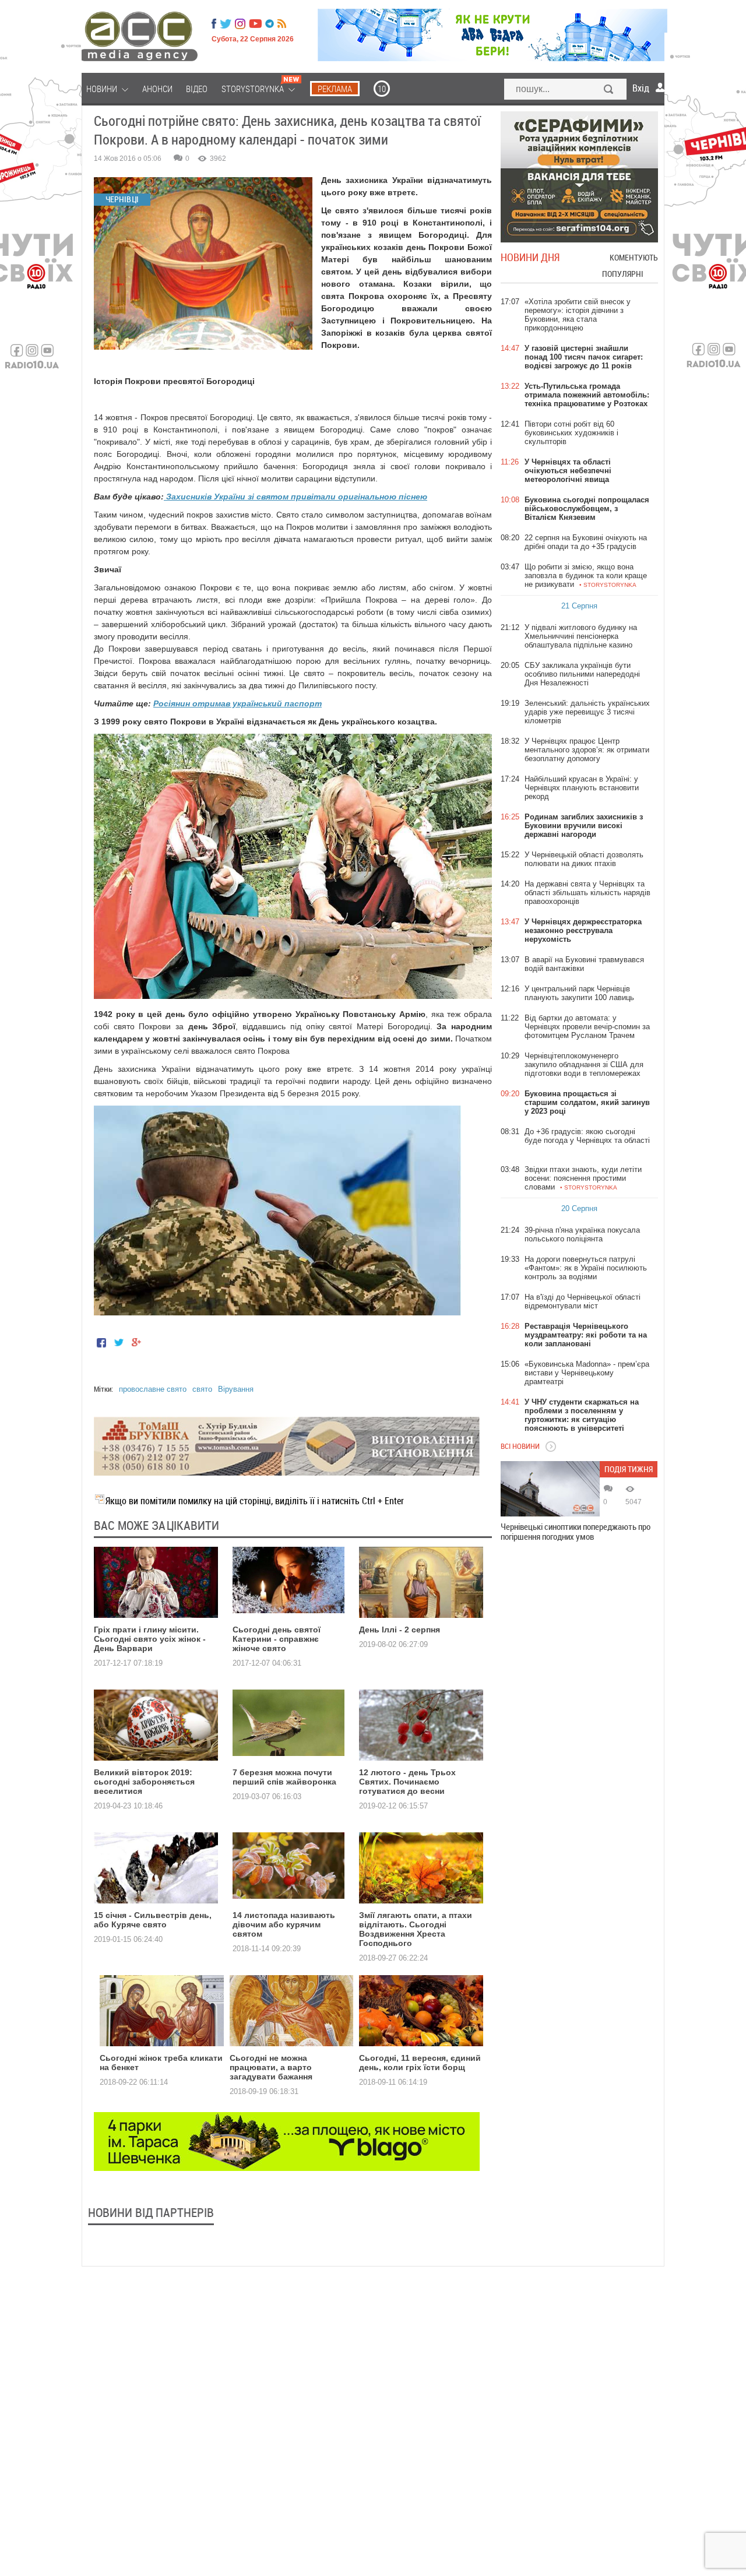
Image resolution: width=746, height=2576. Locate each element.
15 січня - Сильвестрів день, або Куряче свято (153, 1920)
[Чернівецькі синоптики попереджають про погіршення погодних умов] (550, 1489)
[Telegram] (270, 24)
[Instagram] (241, 24)
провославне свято (153, 1389)
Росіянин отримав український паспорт (237, 703)
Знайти (609, 90)
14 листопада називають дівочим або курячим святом (284, 1924)
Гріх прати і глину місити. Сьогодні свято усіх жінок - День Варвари (150, 1639)
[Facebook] (214, 24)
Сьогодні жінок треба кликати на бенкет (161, 2063)
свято (202, 1389)
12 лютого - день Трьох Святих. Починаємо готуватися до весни (407, 1782)
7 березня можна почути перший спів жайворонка (284, 1777)
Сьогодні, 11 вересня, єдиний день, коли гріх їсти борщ (420, 2063)
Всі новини (520, 1446)
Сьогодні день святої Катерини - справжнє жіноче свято (277, 1639)
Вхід (641, 88)
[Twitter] (226, 24)
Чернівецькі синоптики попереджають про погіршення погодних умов (576, 1532)
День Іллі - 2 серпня (400, 1630)
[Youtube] (255, 24)
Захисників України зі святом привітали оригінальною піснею (295, 497)
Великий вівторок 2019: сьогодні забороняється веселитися (144, 1782)
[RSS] (282, 24)
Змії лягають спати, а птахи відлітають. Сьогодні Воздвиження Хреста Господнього (416, 1929)
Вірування (236, 1389)
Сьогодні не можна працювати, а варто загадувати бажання (271, 2067)
